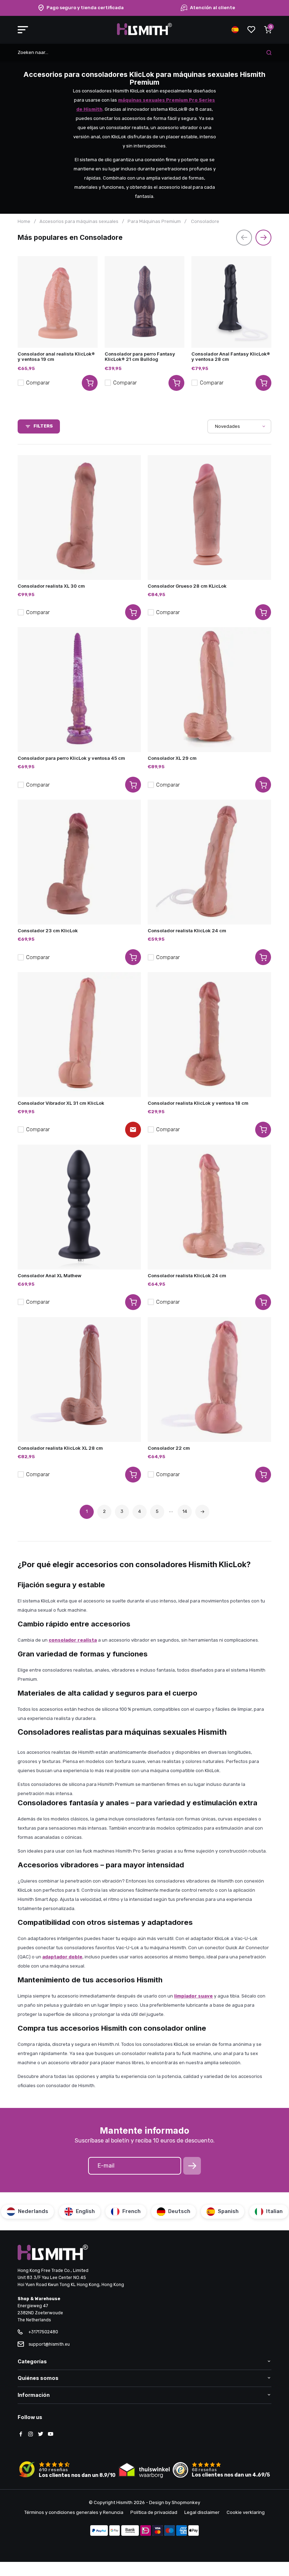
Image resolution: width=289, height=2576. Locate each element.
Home (24, 221)
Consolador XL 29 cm (172, 758)
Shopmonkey (186, 2502)
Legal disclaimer (202, 2512)
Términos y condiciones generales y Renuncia (74, 2512)
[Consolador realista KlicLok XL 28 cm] (79, 1380)
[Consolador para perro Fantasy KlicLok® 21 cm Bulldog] (145, 302)
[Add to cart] (90, 383)
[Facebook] (21, 2435)
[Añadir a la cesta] (133, 612)
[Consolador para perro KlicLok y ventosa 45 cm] (79, 690)
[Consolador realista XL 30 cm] (79, 517)
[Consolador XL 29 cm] (209, 690)
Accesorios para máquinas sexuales (79, 221)
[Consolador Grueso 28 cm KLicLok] (209, 517)
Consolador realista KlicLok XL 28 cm (60, 1448)
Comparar (38, 383)
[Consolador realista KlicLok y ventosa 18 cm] (209, 1035)
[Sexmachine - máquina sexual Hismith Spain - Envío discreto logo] (144, 34)
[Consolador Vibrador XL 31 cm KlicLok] (79, 1035)
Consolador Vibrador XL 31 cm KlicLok (61, 1103)
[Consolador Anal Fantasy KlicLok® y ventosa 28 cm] (231, 302)
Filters (43, 426)
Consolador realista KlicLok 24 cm (187, 931)
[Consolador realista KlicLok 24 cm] (209, 862)
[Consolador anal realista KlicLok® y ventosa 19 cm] (58, 302)
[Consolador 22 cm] (209, 1380)
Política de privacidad (154, 2512)
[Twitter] (41, 2435)
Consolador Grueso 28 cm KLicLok (187, 586)
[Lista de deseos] (251, 30)
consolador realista (73, 1640)
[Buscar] (269, 53)
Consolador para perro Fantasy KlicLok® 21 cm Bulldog (140, 356)
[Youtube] (50, 2435)
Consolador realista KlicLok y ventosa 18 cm (198, 1103)
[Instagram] (31, 2435)
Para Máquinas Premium (154, 221)
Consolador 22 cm (169, 1448)
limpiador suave (193, 1996)
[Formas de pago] (99, 2531)
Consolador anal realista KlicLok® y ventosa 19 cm (56, 356)
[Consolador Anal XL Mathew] (79, 1207)
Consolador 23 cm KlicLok (48, 931)
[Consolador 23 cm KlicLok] (79, 862)
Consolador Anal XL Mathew (50, 1275)
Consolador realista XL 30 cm (51, 586)
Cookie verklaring (246, 2512)
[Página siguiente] (202, 1512)
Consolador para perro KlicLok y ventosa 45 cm (71, 758)
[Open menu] (23, 30)
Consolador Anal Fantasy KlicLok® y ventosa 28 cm (231, 356)
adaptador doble (62, 1957)
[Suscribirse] (192, 2166)
